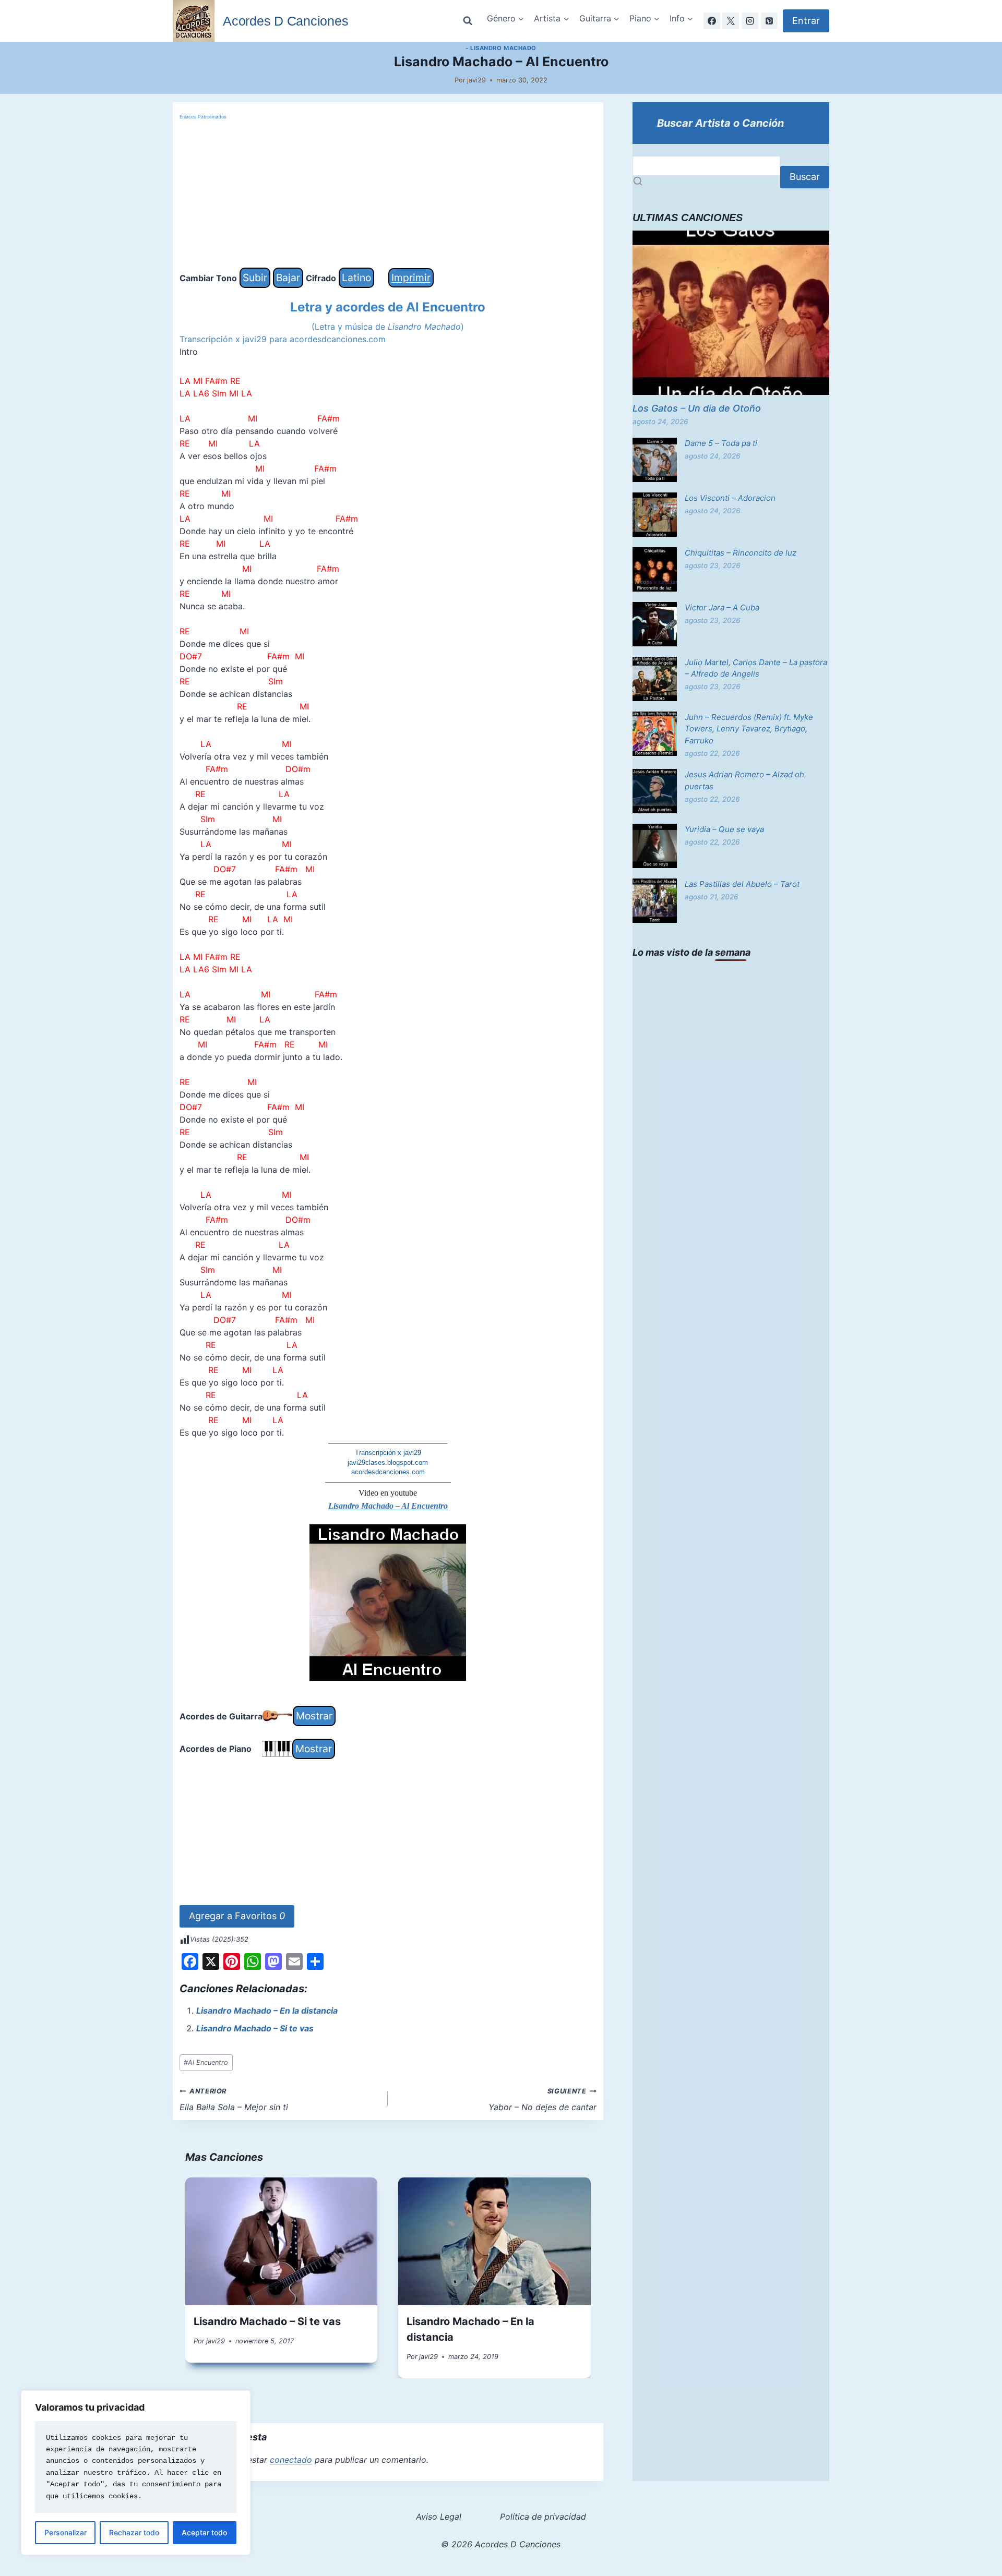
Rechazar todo (134, 2532)
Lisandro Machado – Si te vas (255, 2028)
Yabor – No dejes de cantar (542, 2100)
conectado (291, 2460)
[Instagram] (750, 21)
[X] (731, 21)
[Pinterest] (769, 21)
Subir (255, 278)
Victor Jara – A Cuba (722, 607)
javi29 (476, 80)
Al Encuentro (206, 2062)
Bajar (288, 278)
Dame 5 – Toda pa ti (721, 443)
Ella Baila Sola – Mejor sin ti (234, 2100)
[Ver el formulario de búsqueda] (468, 21)
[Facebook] (712, 21)
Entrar (806, 21)
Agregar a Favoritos (237, 1916)
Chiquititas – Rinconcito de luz (741, 553)
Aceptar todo (204, 2532)
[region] (136, 2473)
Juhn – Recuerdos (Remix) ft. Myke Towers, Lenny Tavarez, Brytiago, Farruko (749, 729)
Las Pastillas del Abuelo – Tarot (742, 884)
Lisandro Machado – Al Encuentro (388, 1506)
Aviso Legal (439, 2517)
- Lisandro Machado (501, 48)
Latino (356, 278)
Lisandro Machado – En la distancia (267, 2011)
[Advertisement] (388, 195)
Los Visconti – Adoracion (730, 498)
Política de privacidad (543, 2517)
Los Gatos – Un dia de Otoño (697, 408)
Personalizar (65, 2532)
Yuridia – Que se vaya (724, 829)
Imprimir (411, 278)
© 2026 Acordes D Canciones (501, 2544)
